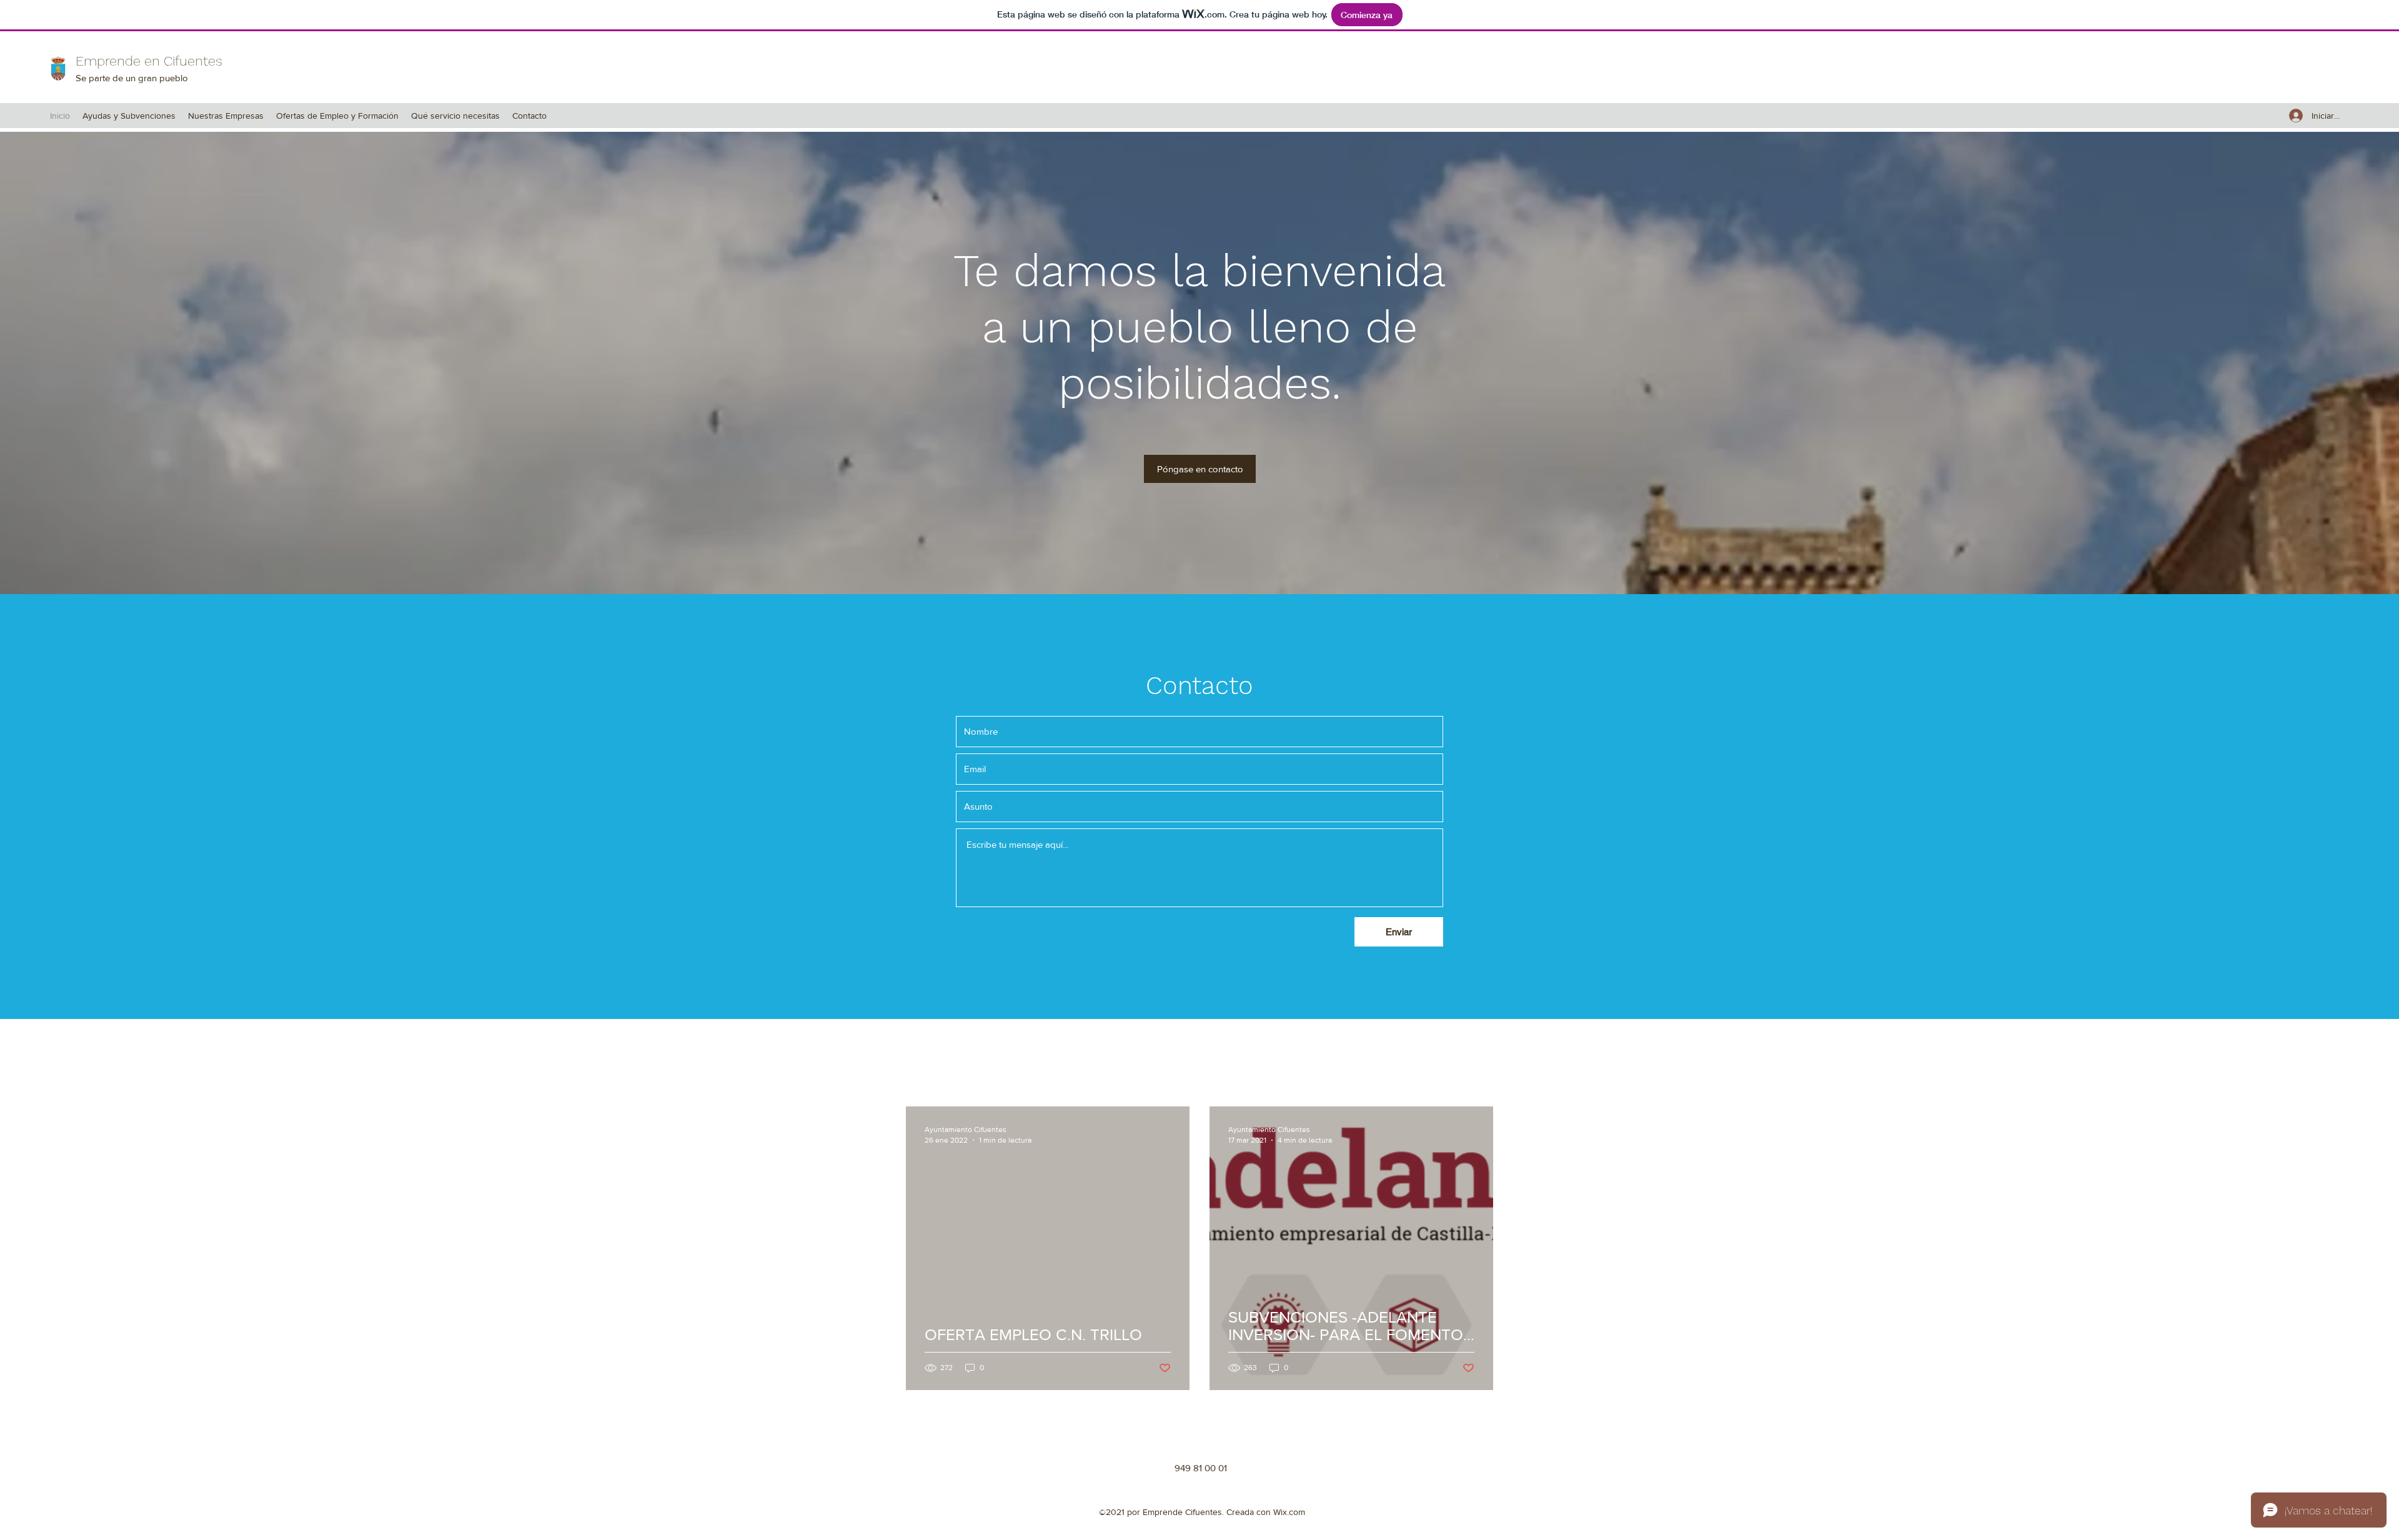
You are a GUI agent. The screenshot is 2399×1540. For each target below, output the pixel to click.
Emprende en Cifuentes (149, 61)
